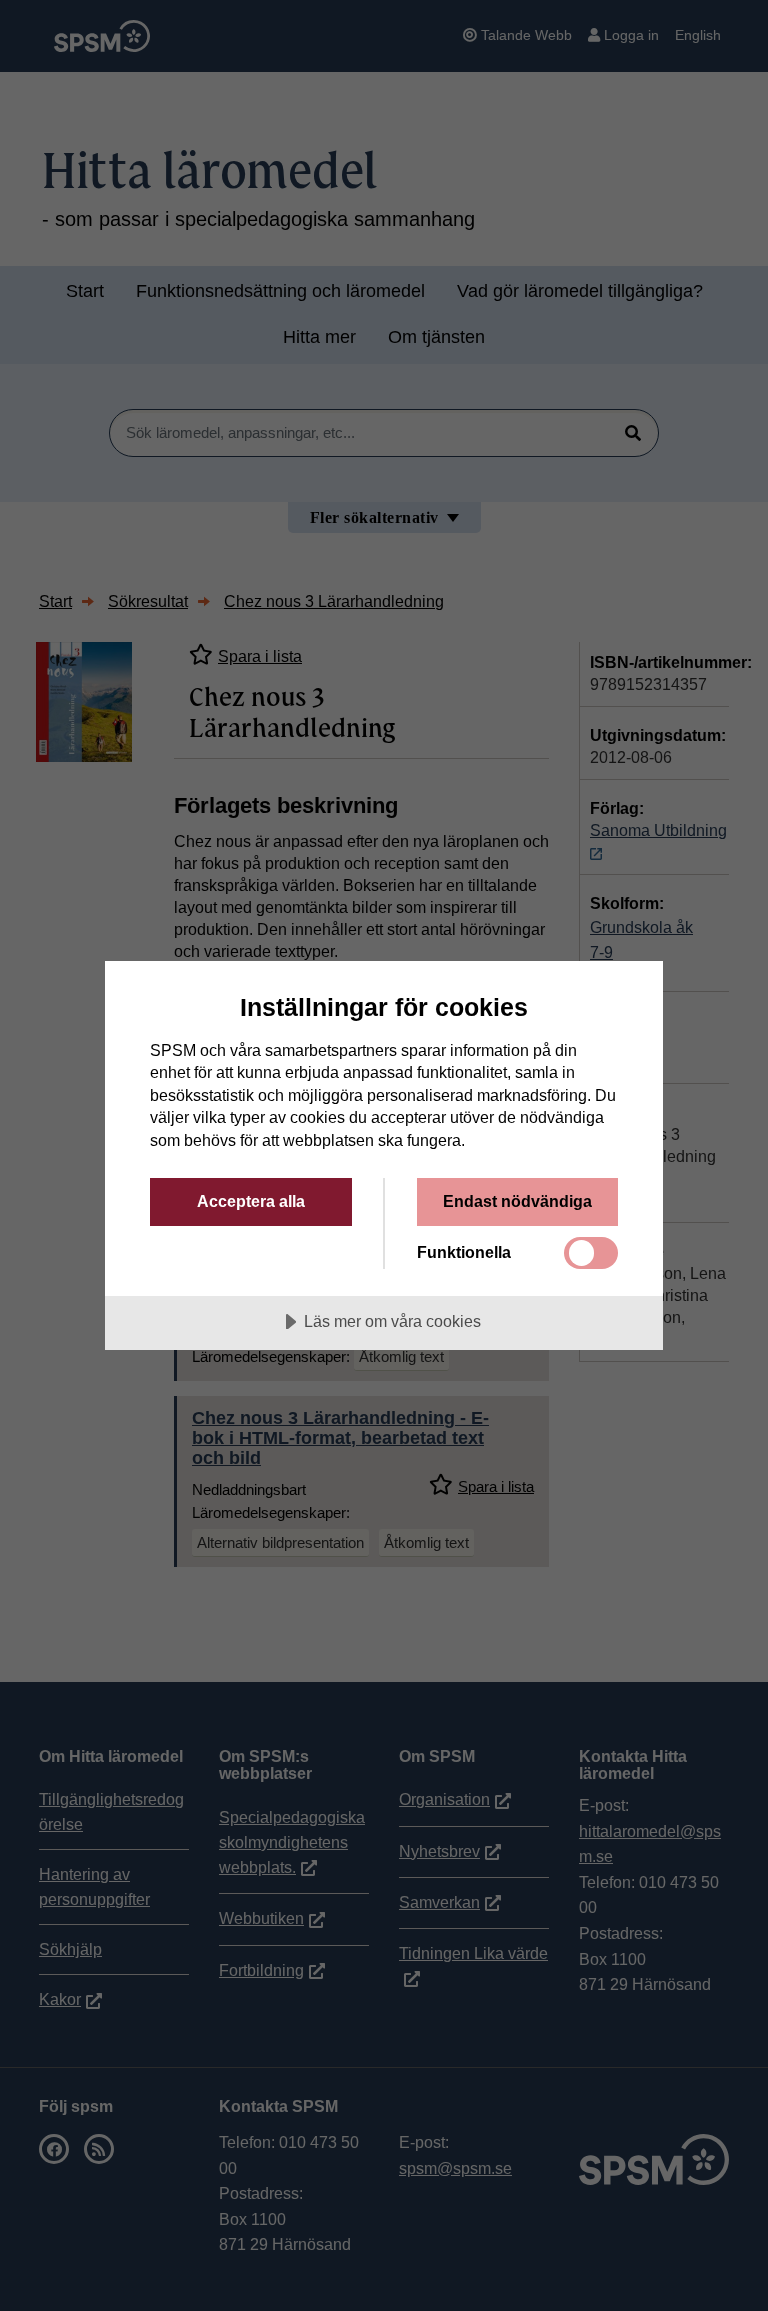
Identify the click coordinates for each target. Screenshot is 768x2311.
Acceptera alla (251, 1201)
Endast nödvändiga (517, 1201)
